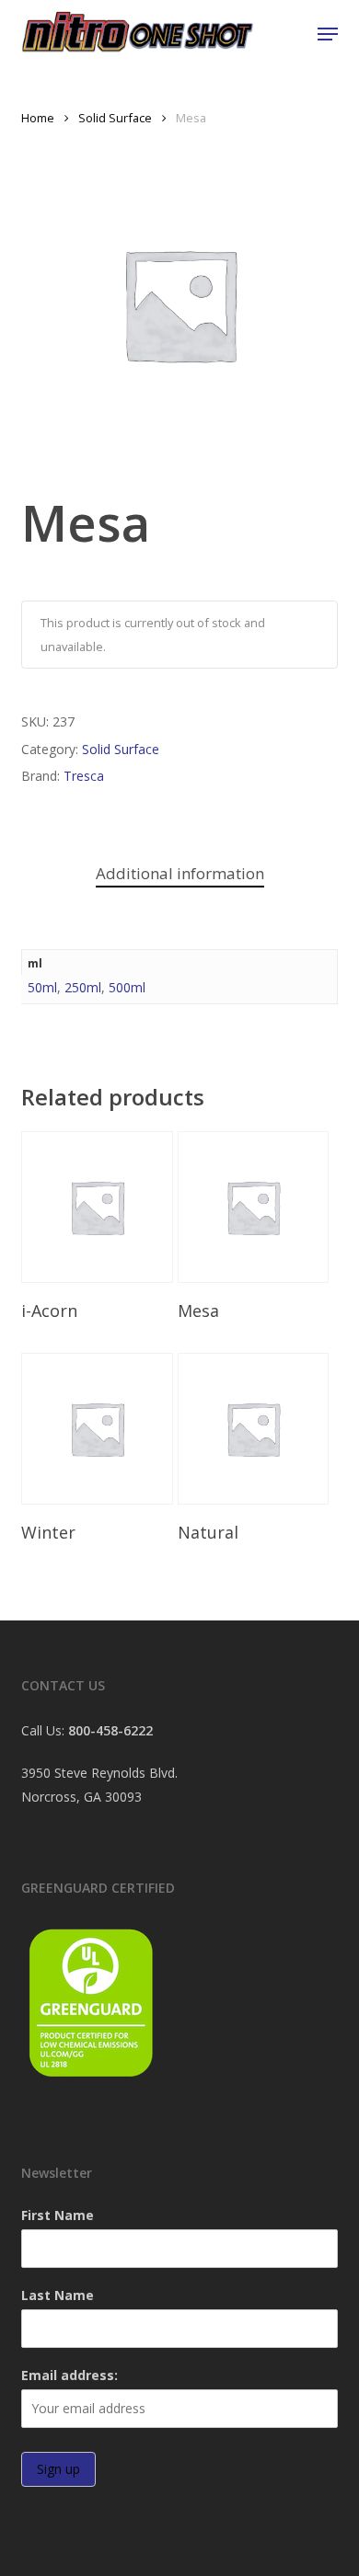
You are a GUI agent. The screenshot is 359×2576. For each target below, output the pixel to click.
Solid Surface (115, 118)
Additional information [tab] (180, 873)
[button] (328, 34)
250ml (83, 987)
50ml (42, 987)
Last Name (58, 2295)
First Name (58, 2215)
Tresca (84, 776)
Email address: (69, 2375)
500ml (127, 987)
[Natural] (254, 1429)
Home (38, 118)
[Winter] (97, 1429)
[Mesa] (254, 1207)
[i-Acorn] (97, 1207)
